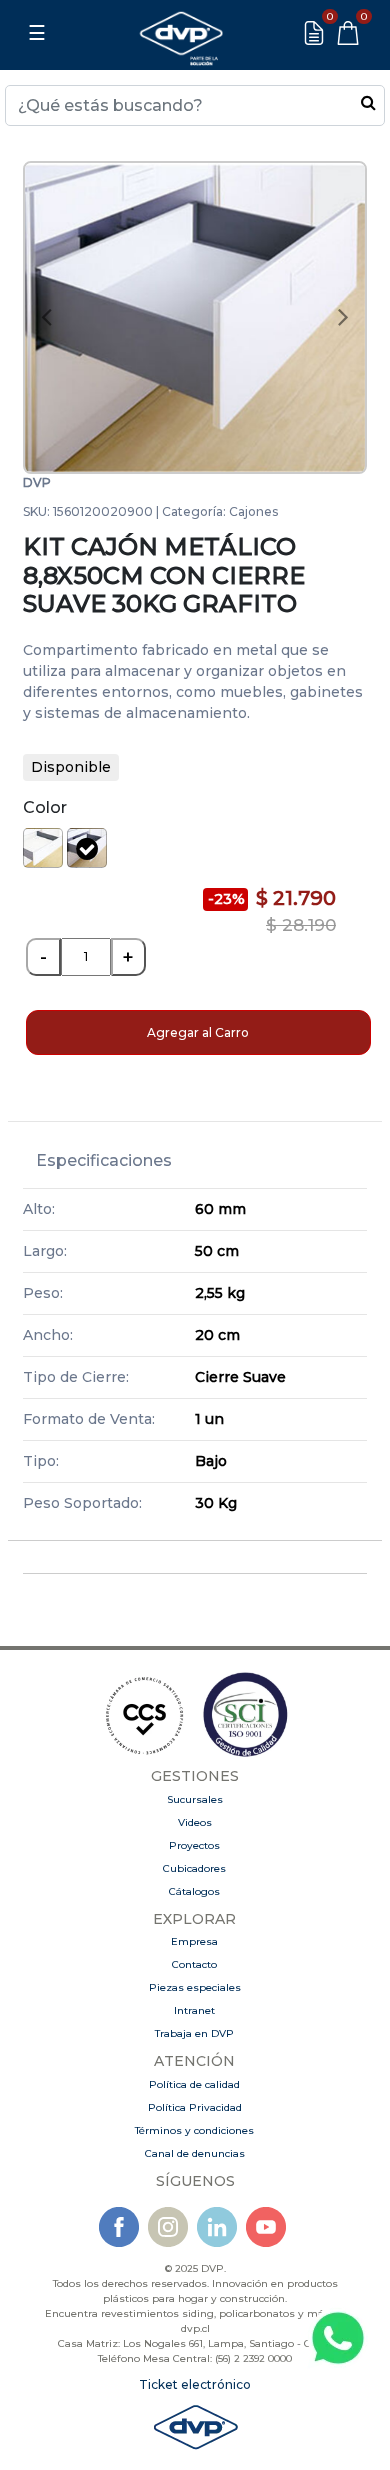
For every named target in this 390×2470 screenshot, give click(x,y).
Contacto (194, 1964)
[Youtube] (266, 2226)
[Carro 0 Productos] (348, 33)
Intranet (194, 2010)
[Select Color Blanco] (43, 848)
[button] (47, 317)
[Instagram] (168, 2226)
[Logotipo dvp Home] (181, 33)
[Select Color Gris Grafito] (87, 848)
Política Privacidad (195, 2107)
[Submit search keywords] (368, 102)
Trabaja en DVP (194, 2033)
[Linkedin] (217, 2226)
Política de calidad (194, 2084)
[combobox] (195, 105)
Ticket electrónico (195, 2384)
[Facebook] (119, 2226)
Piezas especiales (195, 1987)
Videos (195, 1822)
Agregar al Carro (198, 1032)
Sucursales (195, 1799)
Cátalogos (194, 1891)
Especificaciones (104, 1160)
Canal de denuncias (195, 2153)
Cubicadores (194, 1868)
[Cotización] (314, 33)
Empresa (194, 1941)
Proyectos (194, 1845)
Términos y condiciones (194, 2130)
